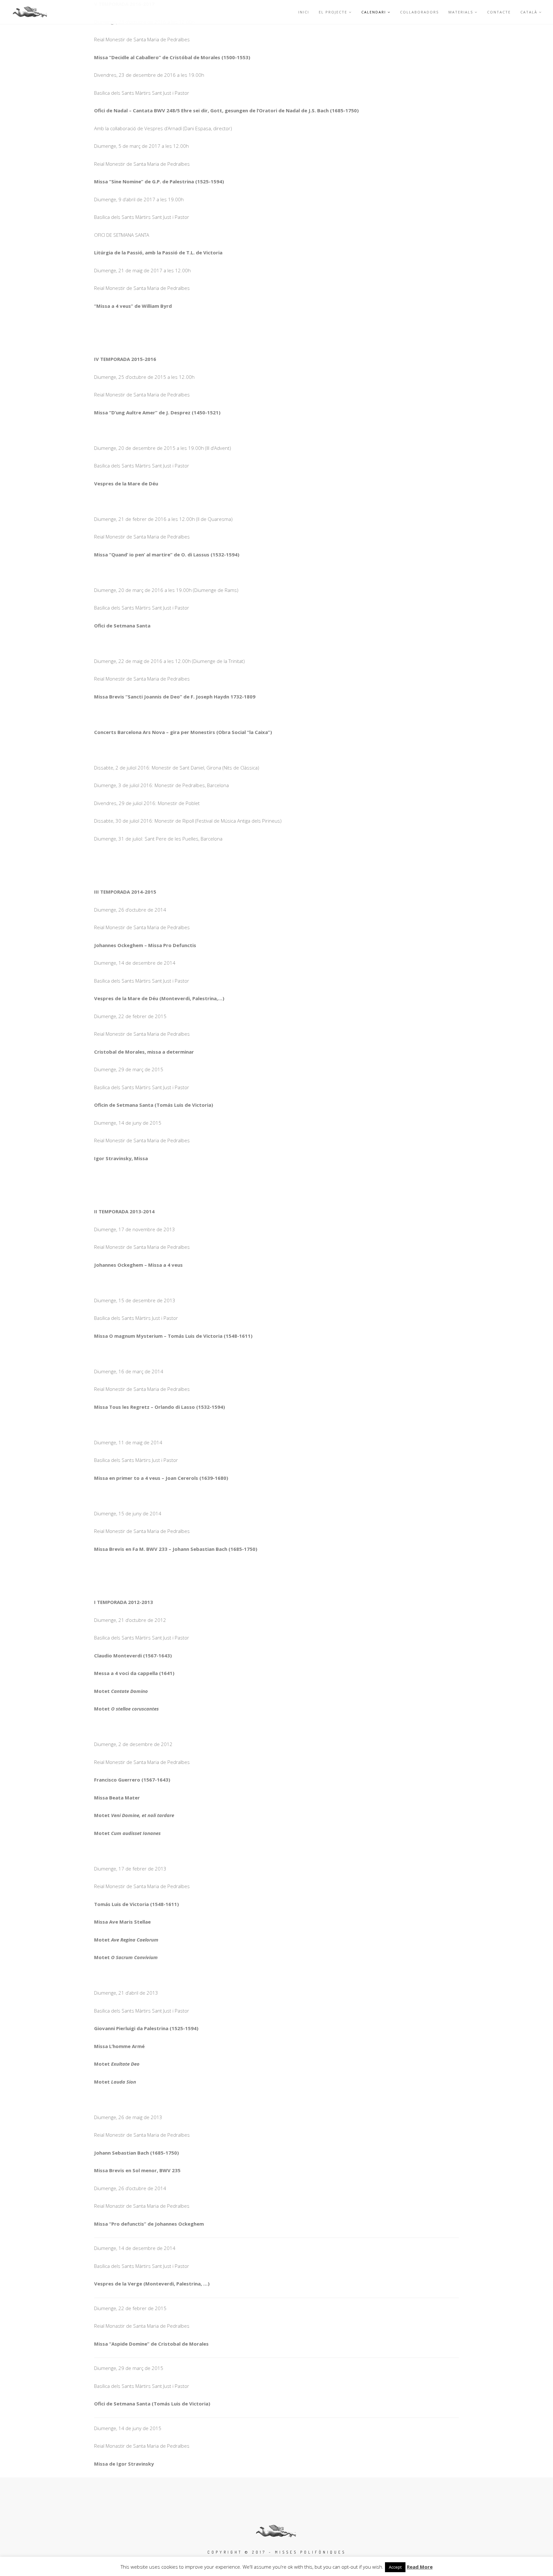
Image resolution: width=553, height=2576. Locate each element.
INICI (304, 12)
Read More (420, 2567)
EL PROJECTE (333, 12)
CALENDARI (374, 12)
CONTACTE (499, 12)
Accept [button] (395, 2567)
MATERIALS (461, 12)
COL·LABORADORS (419, 12)
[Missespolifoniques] (30, 12)
